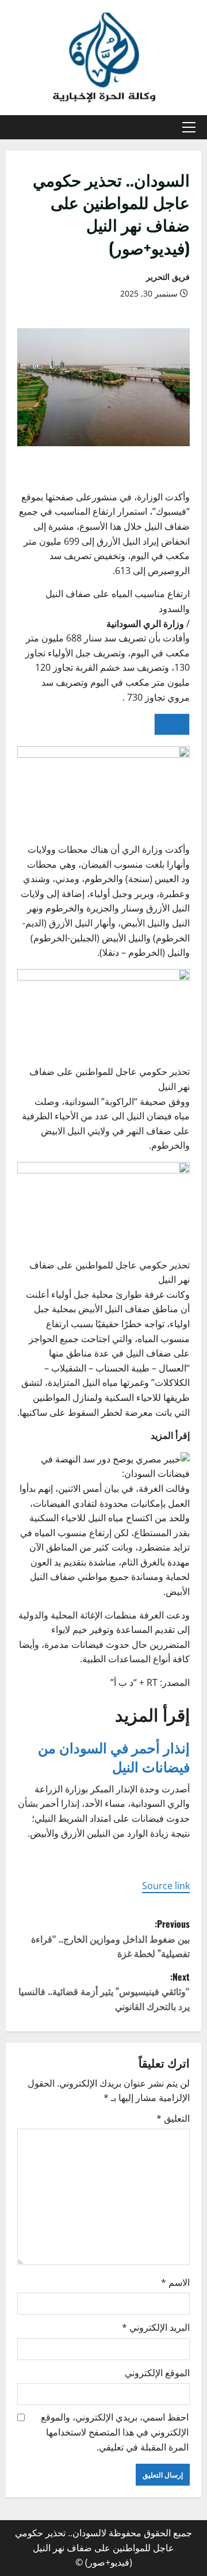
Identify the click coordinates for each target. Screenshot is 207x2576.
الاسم (175, 2282)
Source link (166, 1886)
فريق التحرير (168, 277)
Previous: (110, 1938)
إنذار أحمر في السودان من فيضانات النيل (114, 1757)
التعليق (173, 2118)
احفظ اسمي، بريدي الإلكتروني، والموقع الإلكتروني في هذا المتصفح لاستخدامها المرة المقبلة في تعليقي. (115, 2432)
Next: (104, 1991)
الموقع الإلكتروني (157, 2373)
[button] (189, 127)
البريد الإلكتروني (156, 2327)
